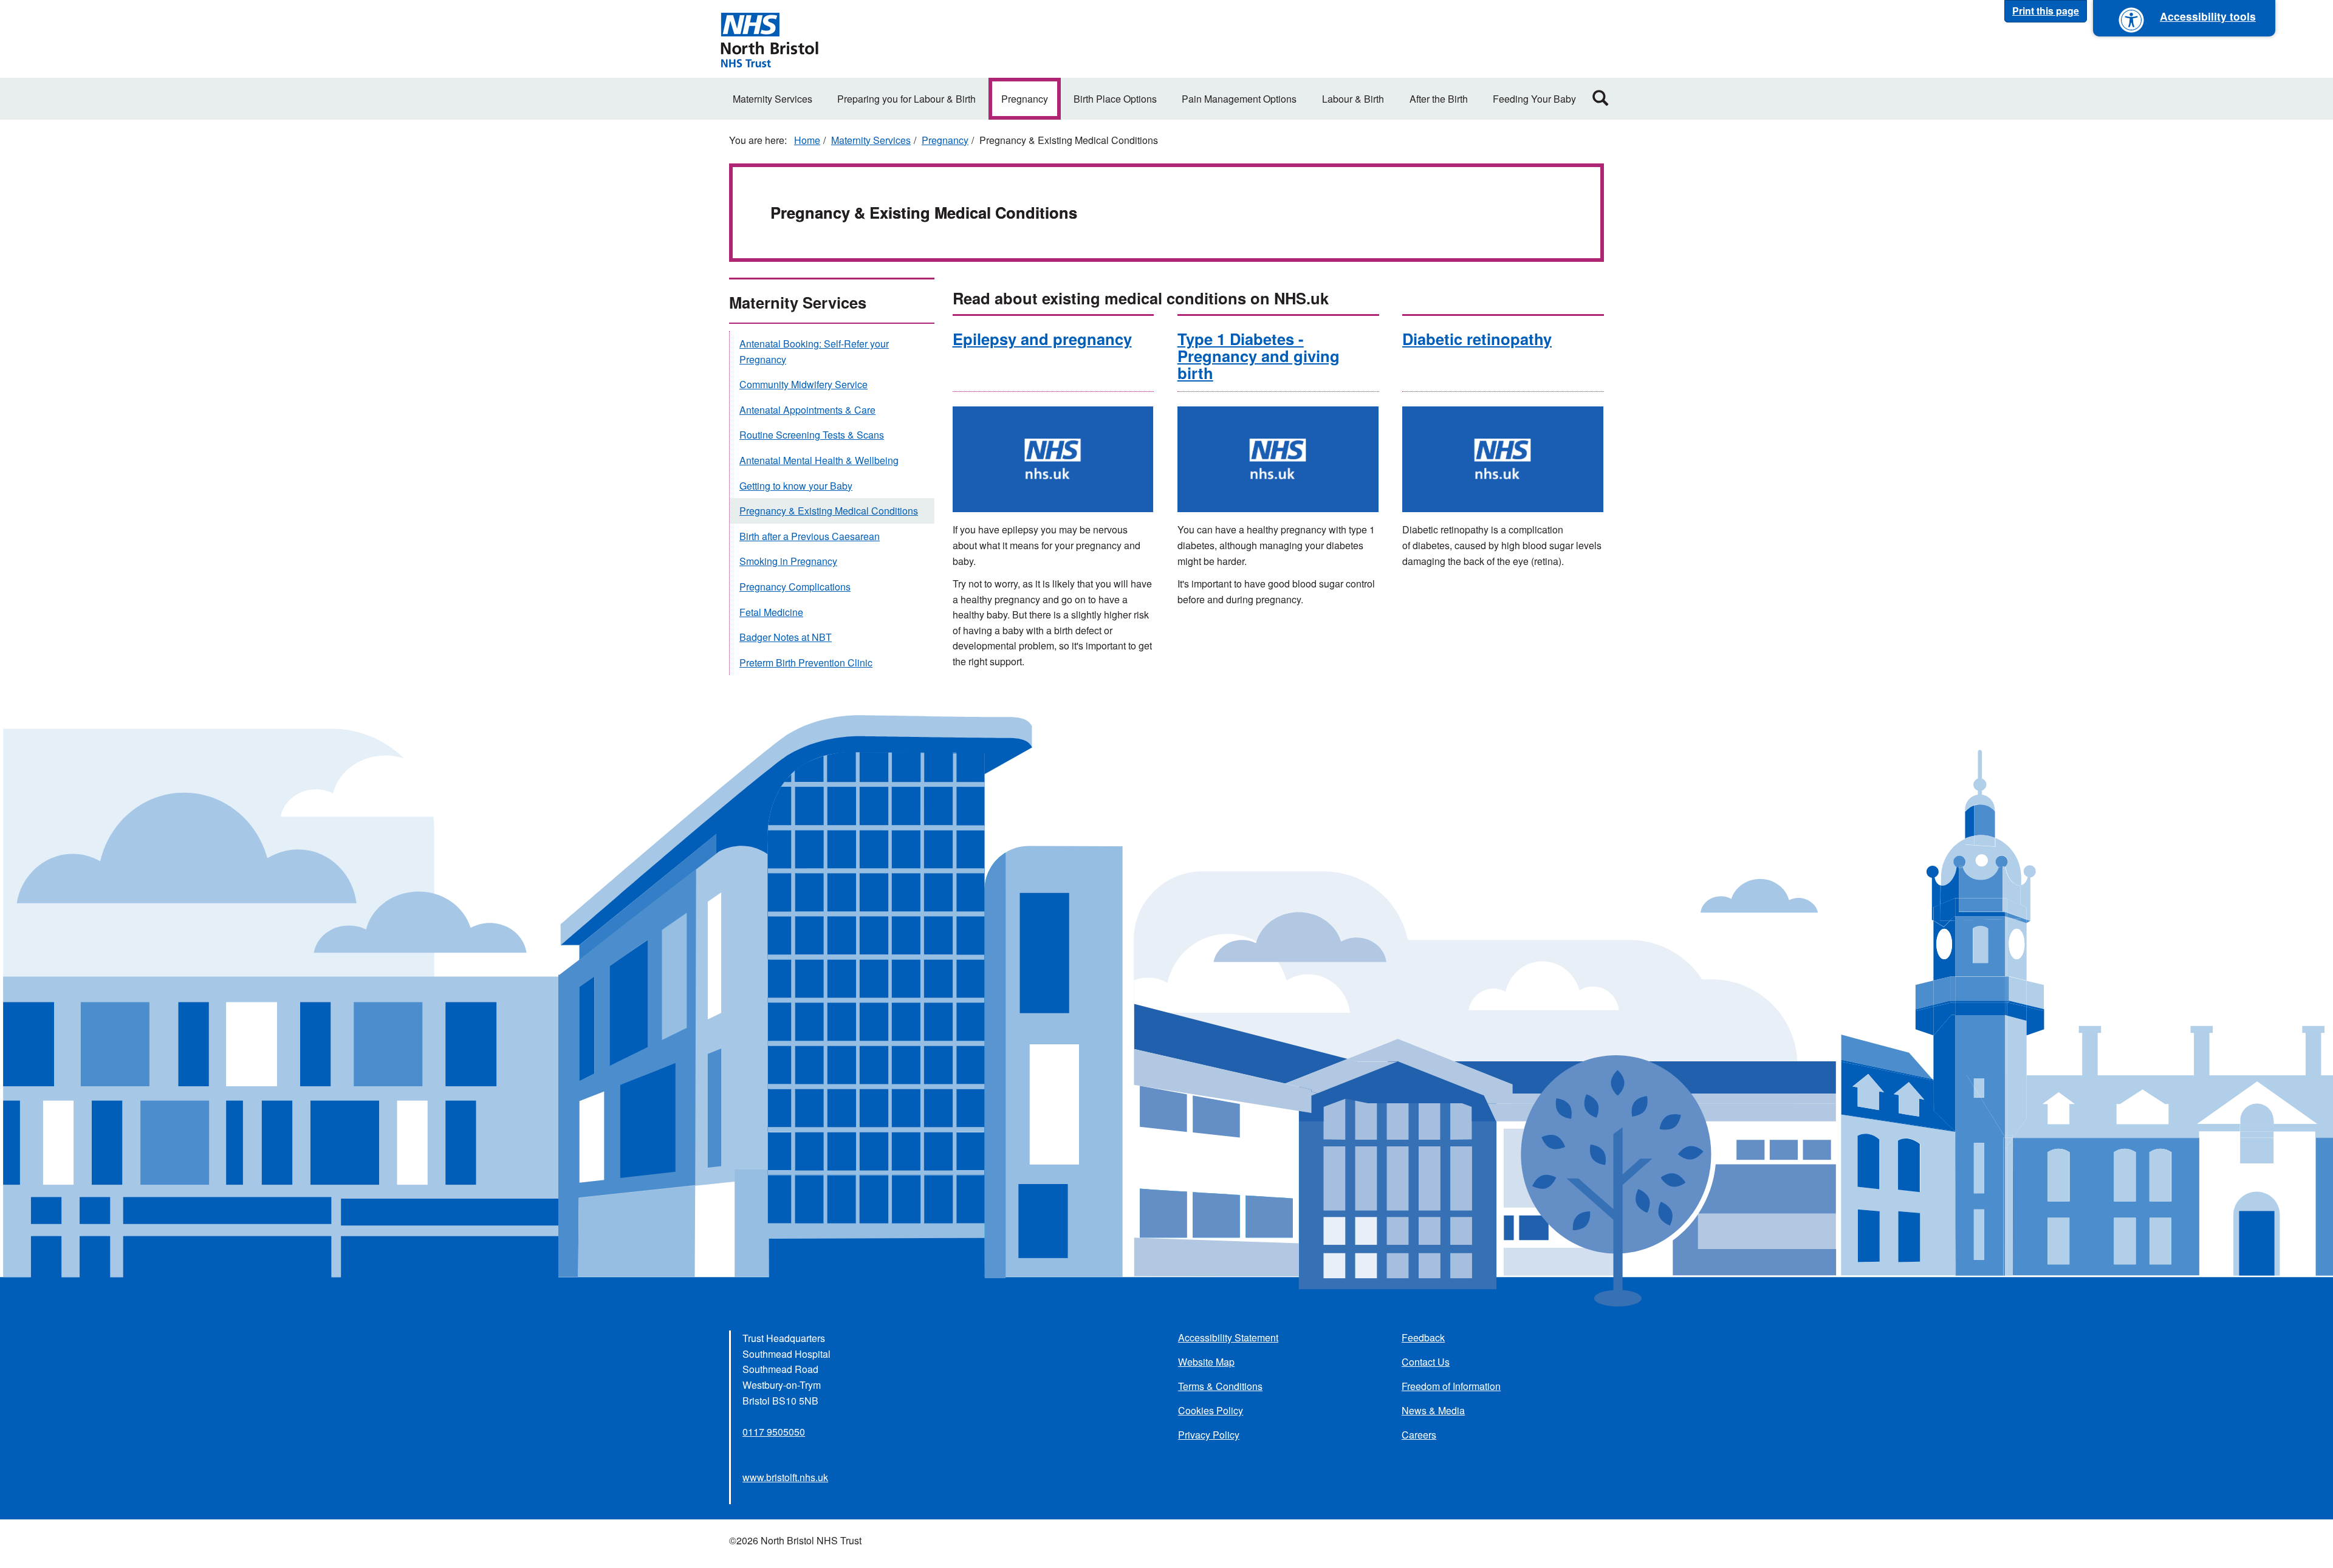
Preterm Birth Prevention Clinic (806, 662)
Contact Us (1426, 1362)
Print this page (2046, 11)
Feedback (1423, 1337)
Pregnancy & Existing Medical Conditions (829, 511)
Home (807, 140)
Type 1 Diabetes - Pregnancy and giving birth (1259, 356)
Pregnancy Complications (795, 587)
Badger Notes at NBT (786, 637)
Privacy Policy (1209, 1435)
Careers (1419, 1435)
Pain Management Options (1239, 99)
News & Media (1433, 1410)
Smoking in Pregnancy (788, 561)
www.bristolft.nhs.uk (785, 1477)
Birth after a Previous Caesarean (810, 536)
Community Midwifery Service (803, 384)
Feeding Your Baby (1534, 99)
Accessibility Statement (1228, 1337)
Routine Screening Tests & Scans (812, 435)
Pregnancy (1025, 99)
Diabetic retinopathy (1477, 339)
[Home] (769, 39)
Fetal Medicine (771, 612)
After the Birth (1439, 99)
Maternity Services (773, 99)
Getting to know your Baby (796, 486)
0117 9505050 (774, 1432)
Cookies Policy (1211, 1410)
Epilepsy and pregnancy (1042, 339)
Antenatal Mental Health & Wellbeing (819, 460)
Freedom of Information (1451, 1386)
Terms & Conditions (1220, 1386)
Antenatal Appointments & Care (807, 410)
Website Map (1206, 1362)
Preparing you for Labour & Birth (906, 99)
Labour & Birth (1353, 99)
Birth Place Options (1115, 99)
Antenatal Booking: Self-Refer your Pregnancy (814, 351)
